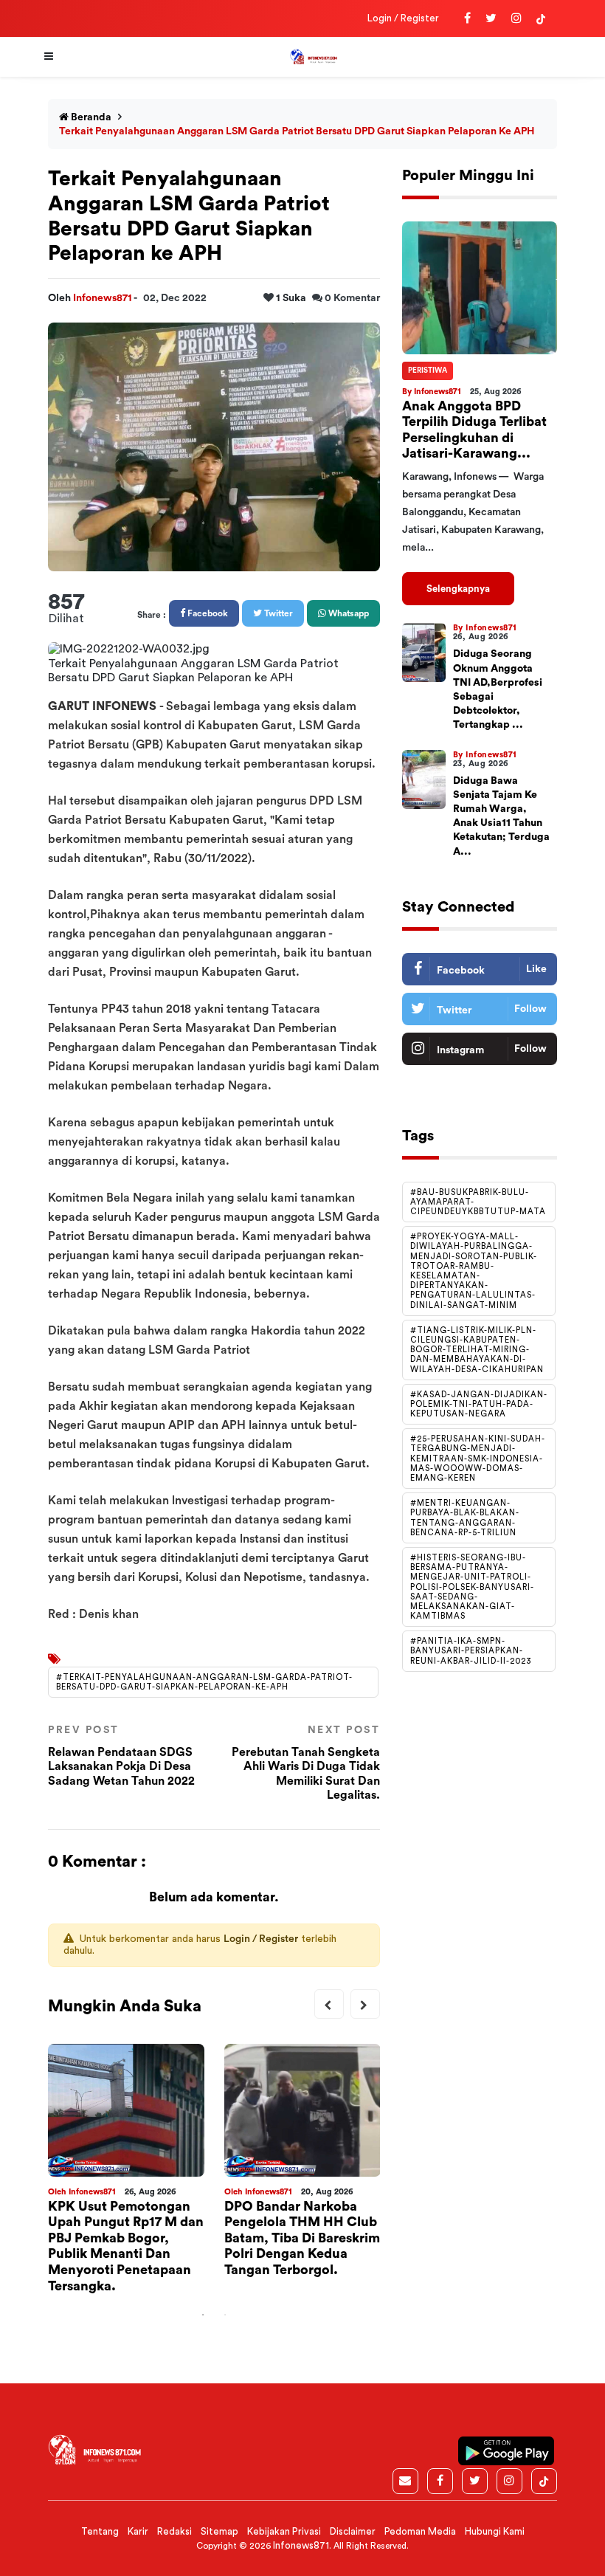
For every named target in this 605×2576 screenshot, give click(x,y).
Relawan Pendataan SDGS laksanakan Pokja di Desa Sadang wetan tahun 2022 (121, 1756)
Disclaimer (353, 2531)
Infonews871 (103, 298)
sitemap (219, 2531)
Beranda (90, 117)
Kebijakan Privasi (284, 2531)
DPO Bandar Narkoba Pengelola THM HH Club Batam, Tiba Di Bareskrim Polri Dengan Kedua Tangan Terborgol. (302, 2238)
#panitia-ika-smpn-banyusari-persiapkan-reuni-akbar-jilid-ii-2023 (471, 1651)
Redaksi (174, 2531)
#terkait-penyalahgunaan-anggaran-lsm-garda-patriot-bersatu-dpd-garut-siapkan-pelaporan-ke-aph (204, 1682)
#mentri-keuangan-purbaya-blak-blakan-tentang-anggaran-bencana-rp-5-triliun (465, 1518)
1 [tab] (203, 2315)
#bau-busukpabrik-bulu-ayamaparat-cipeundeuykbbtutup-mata (478, 1202)
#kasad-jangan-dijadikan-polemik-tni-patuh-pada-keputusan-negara (479, 1404)
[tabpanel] (126, 2174)
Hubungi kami (495, 2531)
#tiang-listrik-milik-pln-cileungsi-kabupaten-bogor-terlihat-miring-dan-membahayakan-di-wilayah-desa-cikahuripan (477, 1350)
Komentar (352, 298)
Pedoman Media (420, 2531)
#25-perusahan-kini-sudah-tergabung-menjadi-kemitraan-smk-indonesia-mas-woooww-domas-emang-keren (478, 1459)
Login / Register (403, 18)
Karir (138, 2531)
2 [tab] (225, 2315)
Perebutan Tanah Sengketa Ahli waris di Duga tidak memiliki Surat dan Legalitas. (306, 1763)
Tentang (100, 2531)
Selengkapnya (458, 589)
